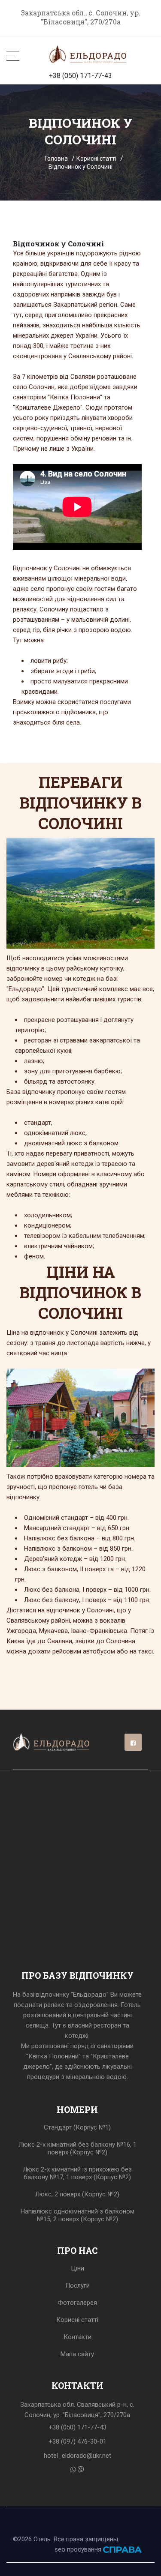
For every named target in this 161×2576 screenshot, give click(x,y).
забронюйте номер (35, 979)
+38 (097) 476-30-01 (77, 2441)
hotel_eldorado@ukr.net (77, 2456)
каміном (18, 1174)
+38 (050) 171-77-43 (80, 76)
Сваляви (83, 377)
